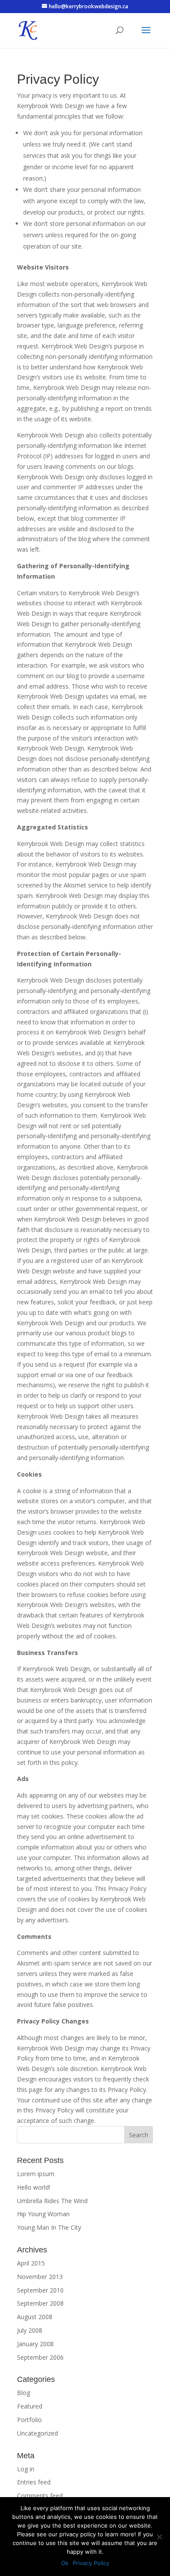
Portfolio (29, 2420)
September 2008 (40, 2303)
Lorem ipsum (36, 2174)
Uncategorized (37, 2433)
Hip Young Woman (43, 2214)
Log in (26, 2469)
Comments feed (40, 2496)
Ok (65, 2563)
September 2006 (40, 2357)
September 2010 (40, 2290)
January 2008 (35, 2344)
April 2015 (31, 2263)
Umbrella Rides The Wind (52, 2201)
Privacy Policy (91, 2563)
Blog (24, 2393)
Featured (30, 2406)
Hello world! (34, 2187)
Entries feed (34, 2482)
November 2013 (40, 2277)
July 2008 (30, 2330)
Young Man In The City (49, 2227)
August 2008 (35, 2317)
